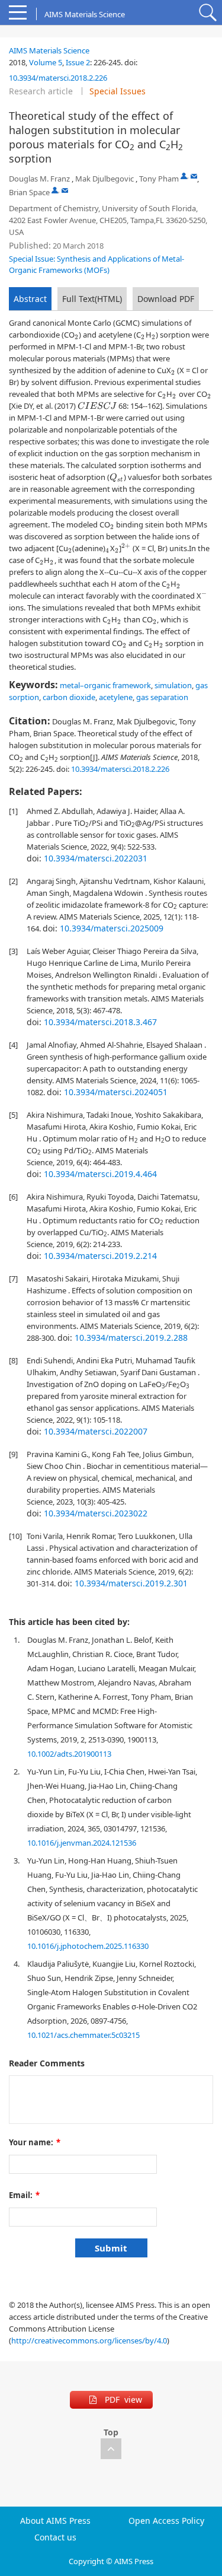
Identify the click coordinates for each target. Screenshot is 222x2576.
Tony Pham (159, 179)
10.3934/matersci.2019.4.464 (100, 1174)
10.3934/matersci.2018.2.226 (58, 78)
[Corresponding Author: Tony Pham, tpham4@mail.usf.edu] (184, 176)
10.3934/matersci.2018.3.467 (100, 1022)
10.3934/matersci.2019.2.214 (100, 1256)
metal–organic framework (105, 685)
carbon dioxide (69, 697)
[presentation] (77, 337)
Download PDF (166, 299)
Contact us (55, 2537)
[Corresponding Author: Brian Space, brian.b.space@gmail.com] (55, 190)
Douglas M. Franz (39, 179)
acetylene (116, 697)
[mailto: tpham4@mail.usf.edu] (194, 176)
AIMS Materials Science (49, 50)
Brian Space (29, 192)
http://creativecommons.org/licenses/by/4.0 (89, 2340)
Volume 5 (46, 62)
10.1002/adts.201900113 (69, 1754)
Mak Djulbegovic (104, 179)
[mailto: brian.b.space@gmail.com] (65, 190)
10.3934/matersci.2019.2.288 (131, 1338)
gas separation (162, 697)
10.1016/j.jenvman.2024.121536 (82, 1843)
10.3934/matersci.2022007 (96, 1431)
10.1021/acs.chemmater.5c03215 (83, 2035)
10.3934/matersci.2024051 (116, 1092)
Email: (24, 2195)
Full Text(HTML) (92, 299)
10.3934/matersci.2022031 (96, 858)
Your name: (35, 2142)
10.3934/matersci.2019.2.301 (131, 1583)
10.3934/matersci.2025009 (112, 928)
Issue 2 (78, 62)
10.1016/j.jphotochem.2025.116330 (88, 1946)
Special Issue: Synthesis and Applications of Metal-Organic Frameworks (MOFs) (96, 264)
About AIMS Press (55, 2521)
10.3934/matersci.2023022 (96, 1513)
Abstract (30, 299)
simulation (173, 685)
